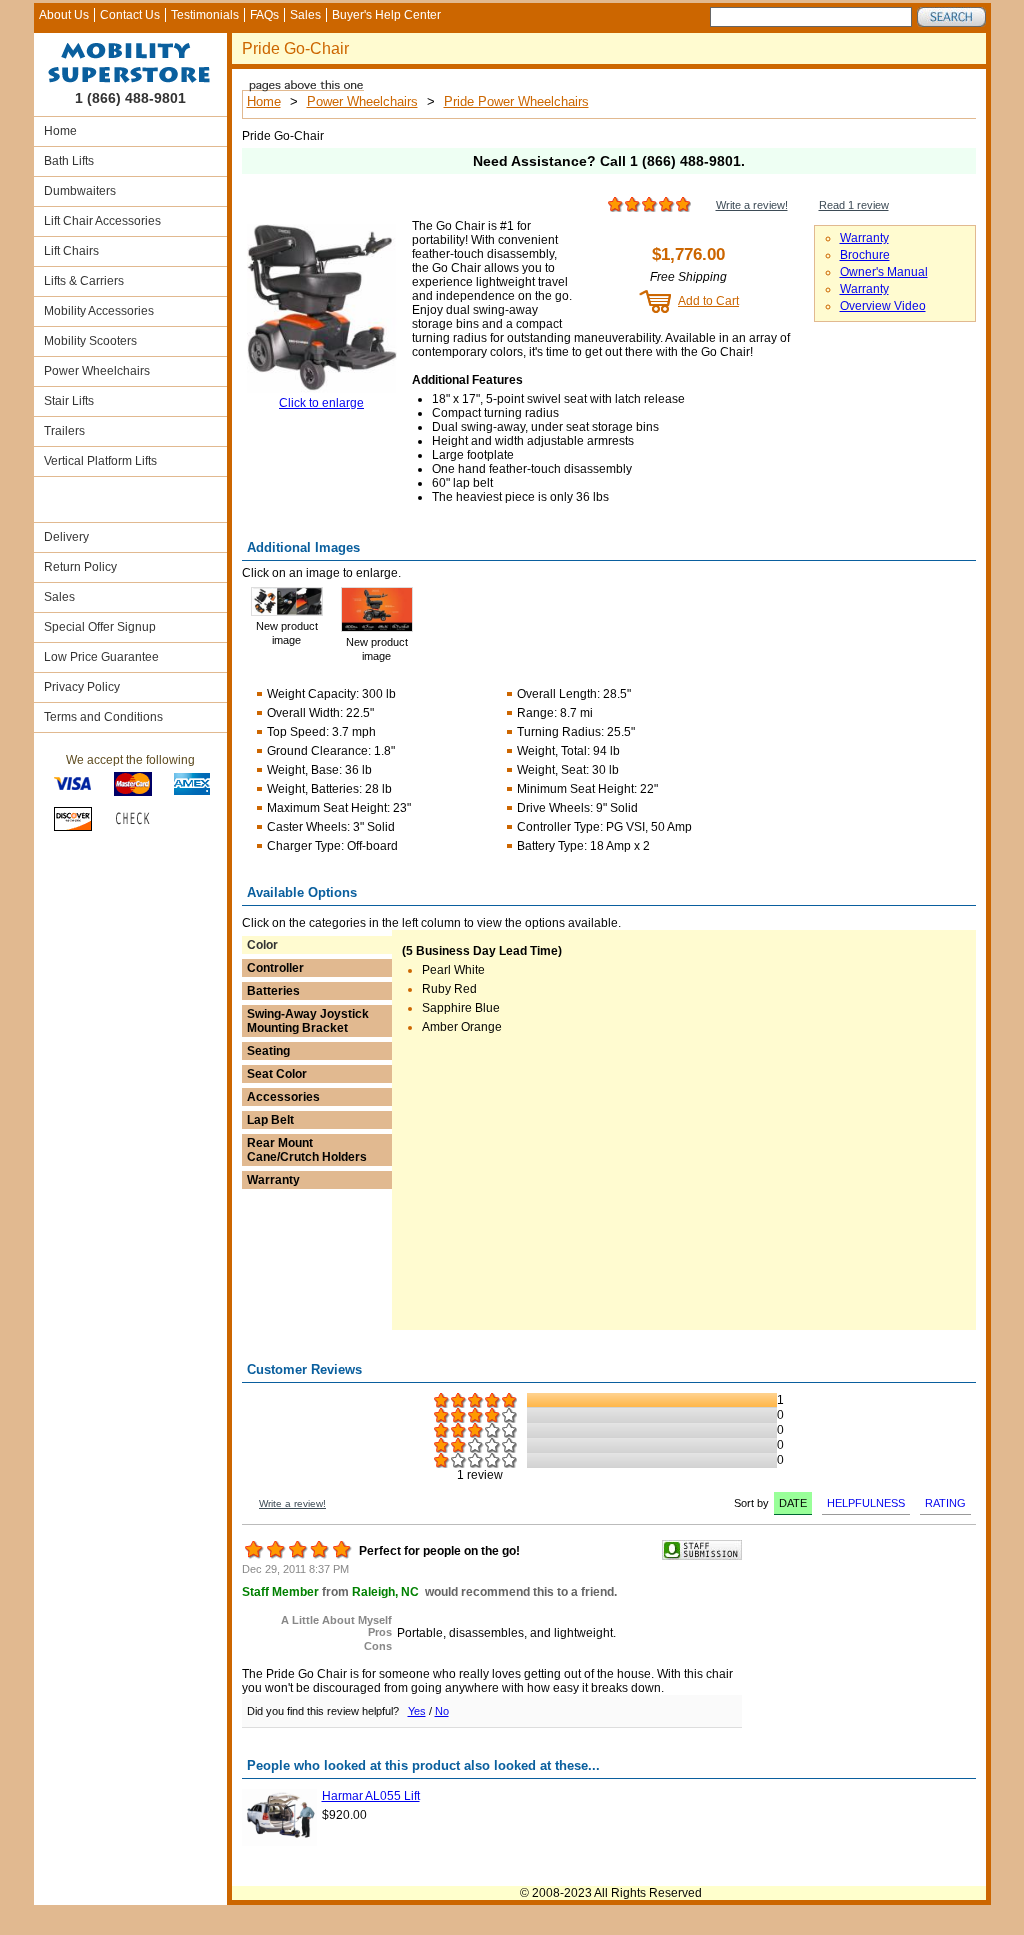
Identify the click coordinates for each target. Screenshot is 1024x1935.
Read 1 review (854, 205)
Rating (945, 1503)
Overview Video (883, 306)
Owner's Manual (884, 272)
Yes (417, 1711)
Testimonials (205, 15)
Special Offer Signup (100, 627)
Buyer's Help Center (386, 15)
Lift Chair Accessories (102, 221)
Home (60, 131)
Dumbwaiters (80, 191)
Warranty (864, 238)
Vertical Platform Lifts (100, 461)
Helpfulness (866, 1503)
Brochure (865, 255)
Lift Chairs (71, 251)
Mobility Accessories (99, 311)
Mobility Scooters (90, 341)
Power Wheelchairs (97, 371)
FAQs (264, 15)
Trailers (64, 431)
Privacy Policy (82, 687)
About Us (64, 15)
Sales (305, 15)
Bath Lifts (69, 161)
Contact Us (130, 15)
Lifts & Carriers (84, 281)
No (442, 1711)
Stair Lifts (69, 401)
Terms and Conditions (103, 717)
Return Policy (80, 567)
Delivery (66, 537)
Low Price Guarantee (101, 657)
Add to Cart (708, 301)
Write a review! (752, 205)
